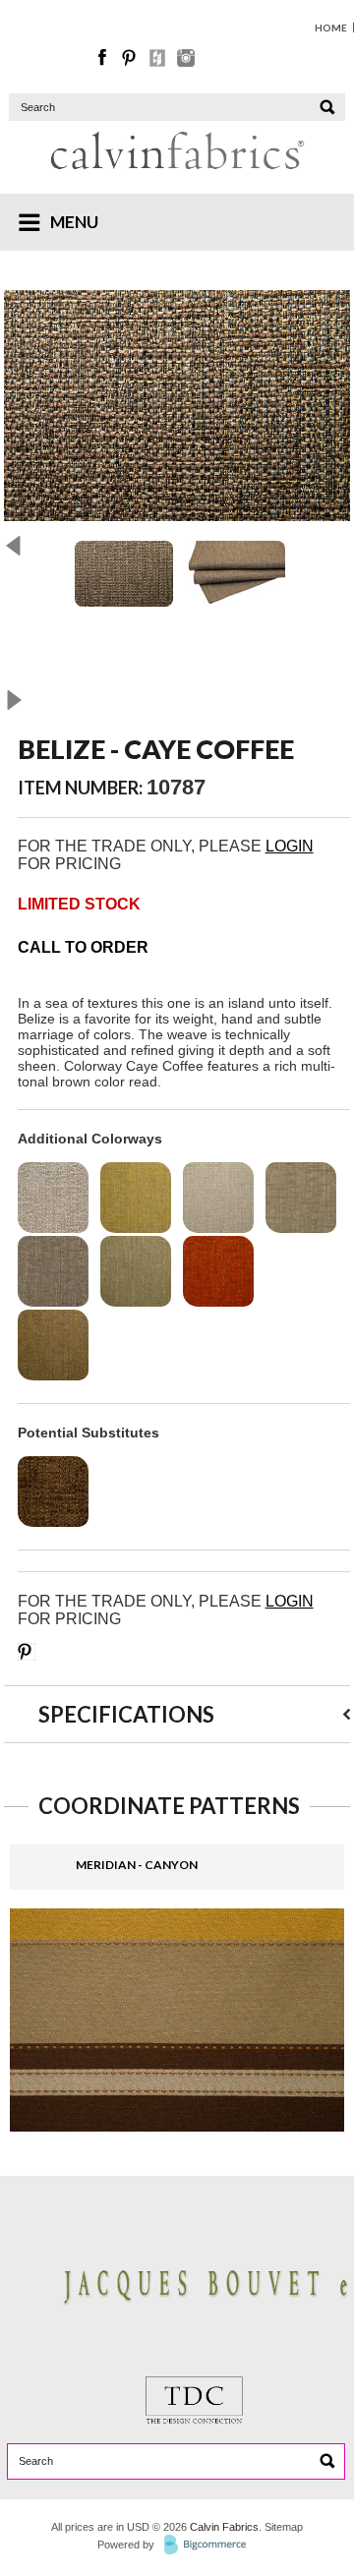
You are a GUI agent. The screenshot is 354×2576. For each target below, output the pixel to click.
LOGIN (290, 846)
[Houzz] (158, 62)
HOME (331, 28)
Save (27, 1652)
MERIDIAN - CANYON (137, 1865)
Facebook (103, 58)
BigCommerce (211, 2546)
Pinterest (131, 58)
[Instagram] (186, 62)
